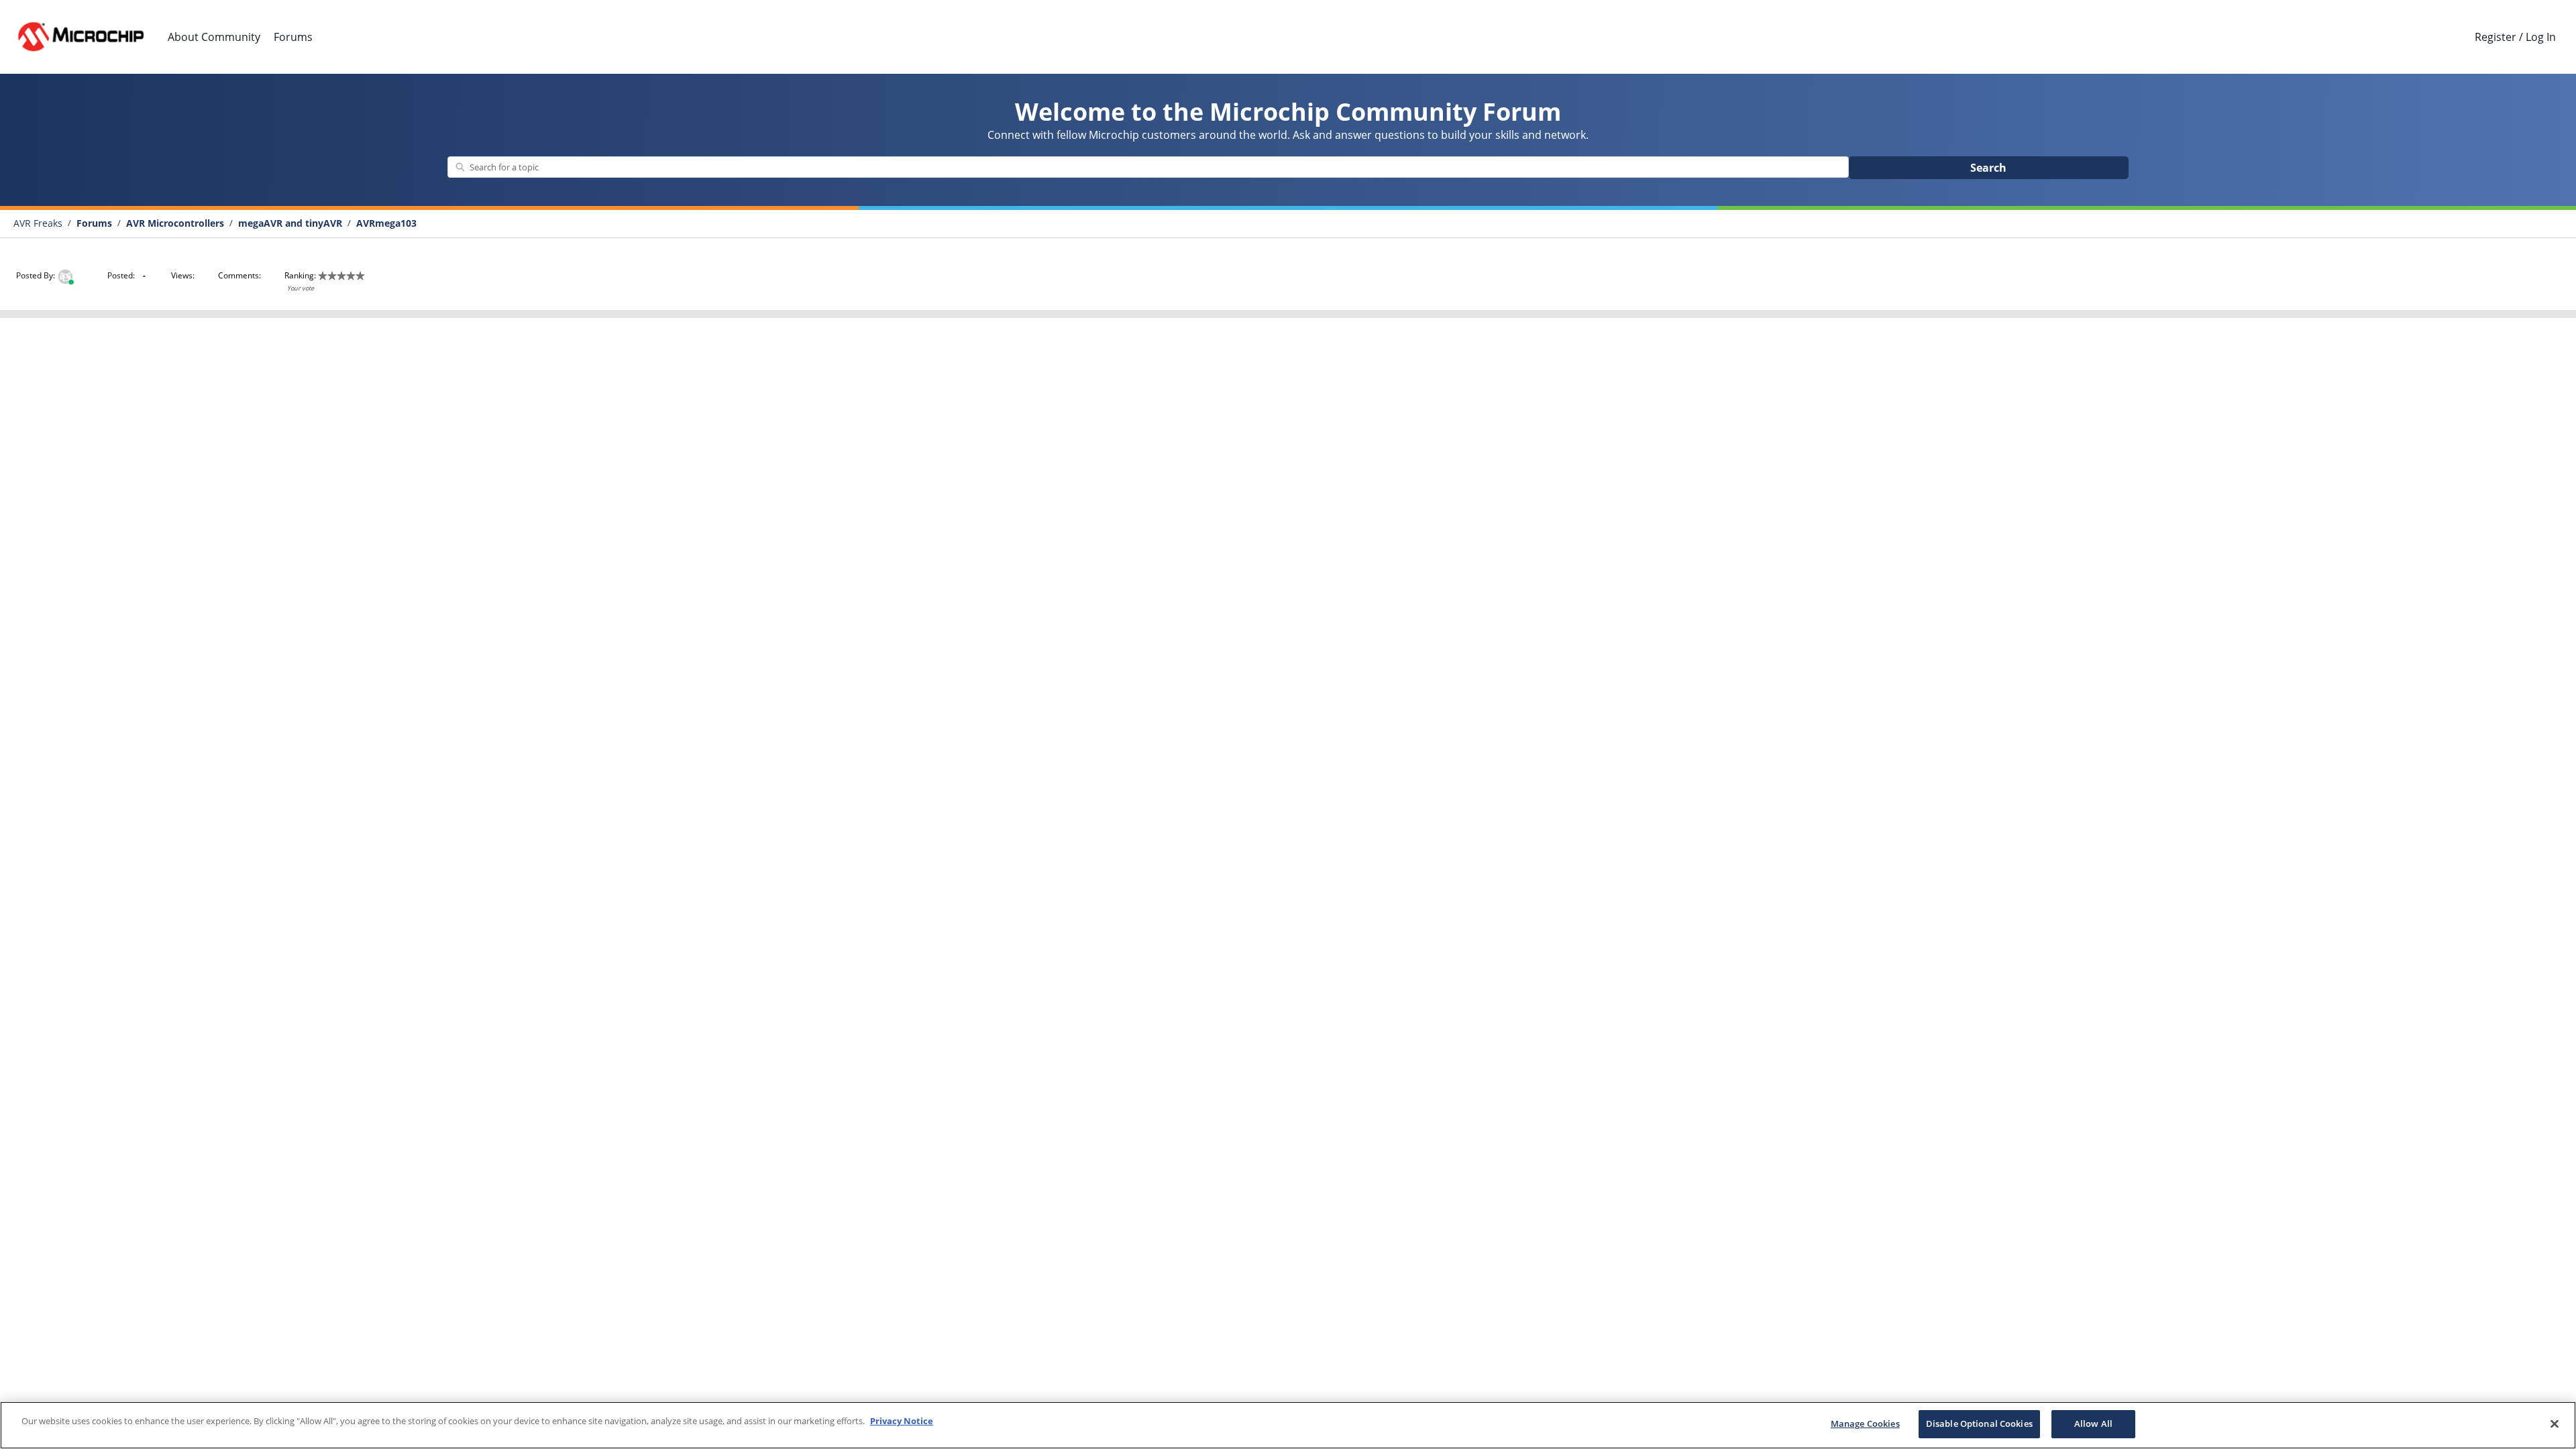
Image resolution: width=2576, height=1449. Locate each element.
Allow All (2093, 1424)
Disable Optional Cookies (1979, 1424)
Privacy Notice (902, 1421)
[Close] (2555, 1424)
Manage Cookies (1865, 1424)
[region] (1288, 1425)
